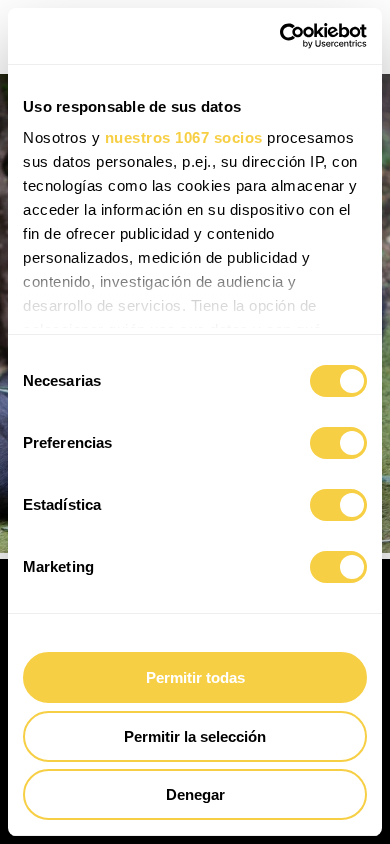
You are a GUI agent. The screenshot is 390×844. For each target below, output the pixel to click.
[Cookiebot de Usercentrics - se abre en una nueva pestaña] (280, 36)
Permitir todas (195, 677)
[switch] (338, 443)
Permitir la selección (195, 736)
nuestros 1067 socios (184, 137)
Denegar (195, 794)
